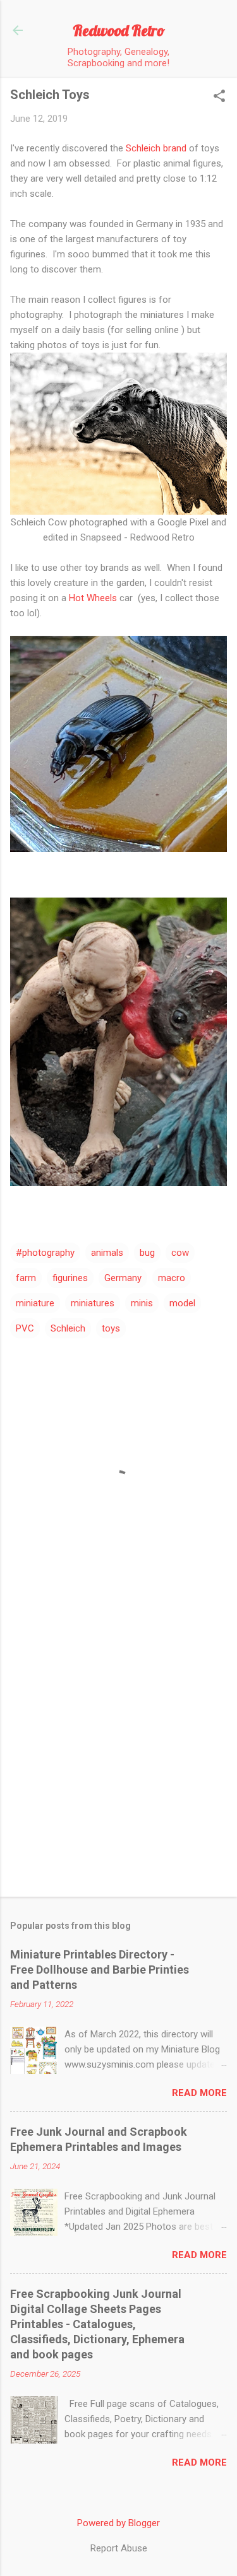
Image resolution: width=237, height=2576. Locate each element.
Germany (123, 1278)
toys (111, 1328)
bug (147, 1253)
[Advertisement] (118, 1758)
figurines (70, 1278)
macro (172, 1278)
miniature (35, 1303)
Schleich (68, 1328)
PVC (25, 1328)
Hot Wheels (93, 598)
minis (142, 1303)
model (182, 1303)
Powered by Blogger (118, 2523)
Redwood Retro (119, 30)
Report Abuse (119, 2548)
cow (180, 1253)
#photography (45, 1253)
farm (26, 1278)
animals (107, 1253)
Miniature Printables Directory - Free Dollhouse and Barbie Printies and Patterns (100, 1970)
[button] (219, 97)
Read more (199, 2093)
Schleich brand (157, 148)
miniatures (93, 1303)
